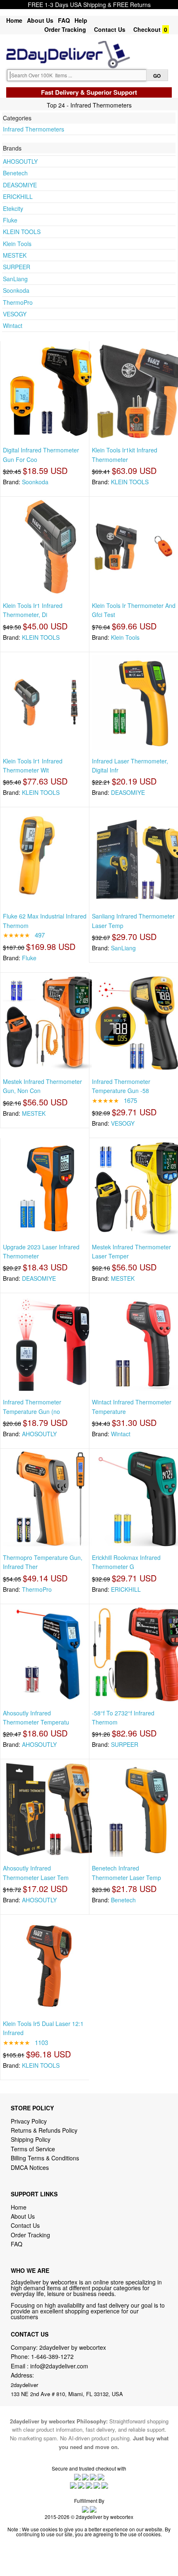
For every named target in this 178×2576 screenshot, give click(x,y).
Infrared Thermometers (34, 129)
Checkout (147, 29)
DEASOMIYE (20, 185)
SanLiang (15, 279)
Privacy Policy (29, 2121)
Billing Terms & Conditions (45, 2158)
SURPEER (17, 267)
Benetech (15, 173)
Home (14, 20)
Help (81, 20)
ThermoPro (18, 302)
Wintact (13, 325)
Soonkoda (16, 290)
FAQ (64, 20)
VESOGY (15, 314)
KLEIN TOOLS (22, 232)
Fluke (10, 220)
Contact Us (110, 29)
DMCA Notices (30, 2167)
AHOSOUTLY (20, 161)
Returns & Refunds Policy (44, 2130)
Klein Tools (17, 244)
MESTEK (15, 255)
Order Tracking (65, 29)
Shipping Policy (31, 2139)
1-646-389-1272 (52, 2356)
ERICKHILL (18, 196)
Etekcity (13, 208)
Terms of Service (33, 2149)
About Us (40, 20)
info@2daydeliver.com (59, 2366)
